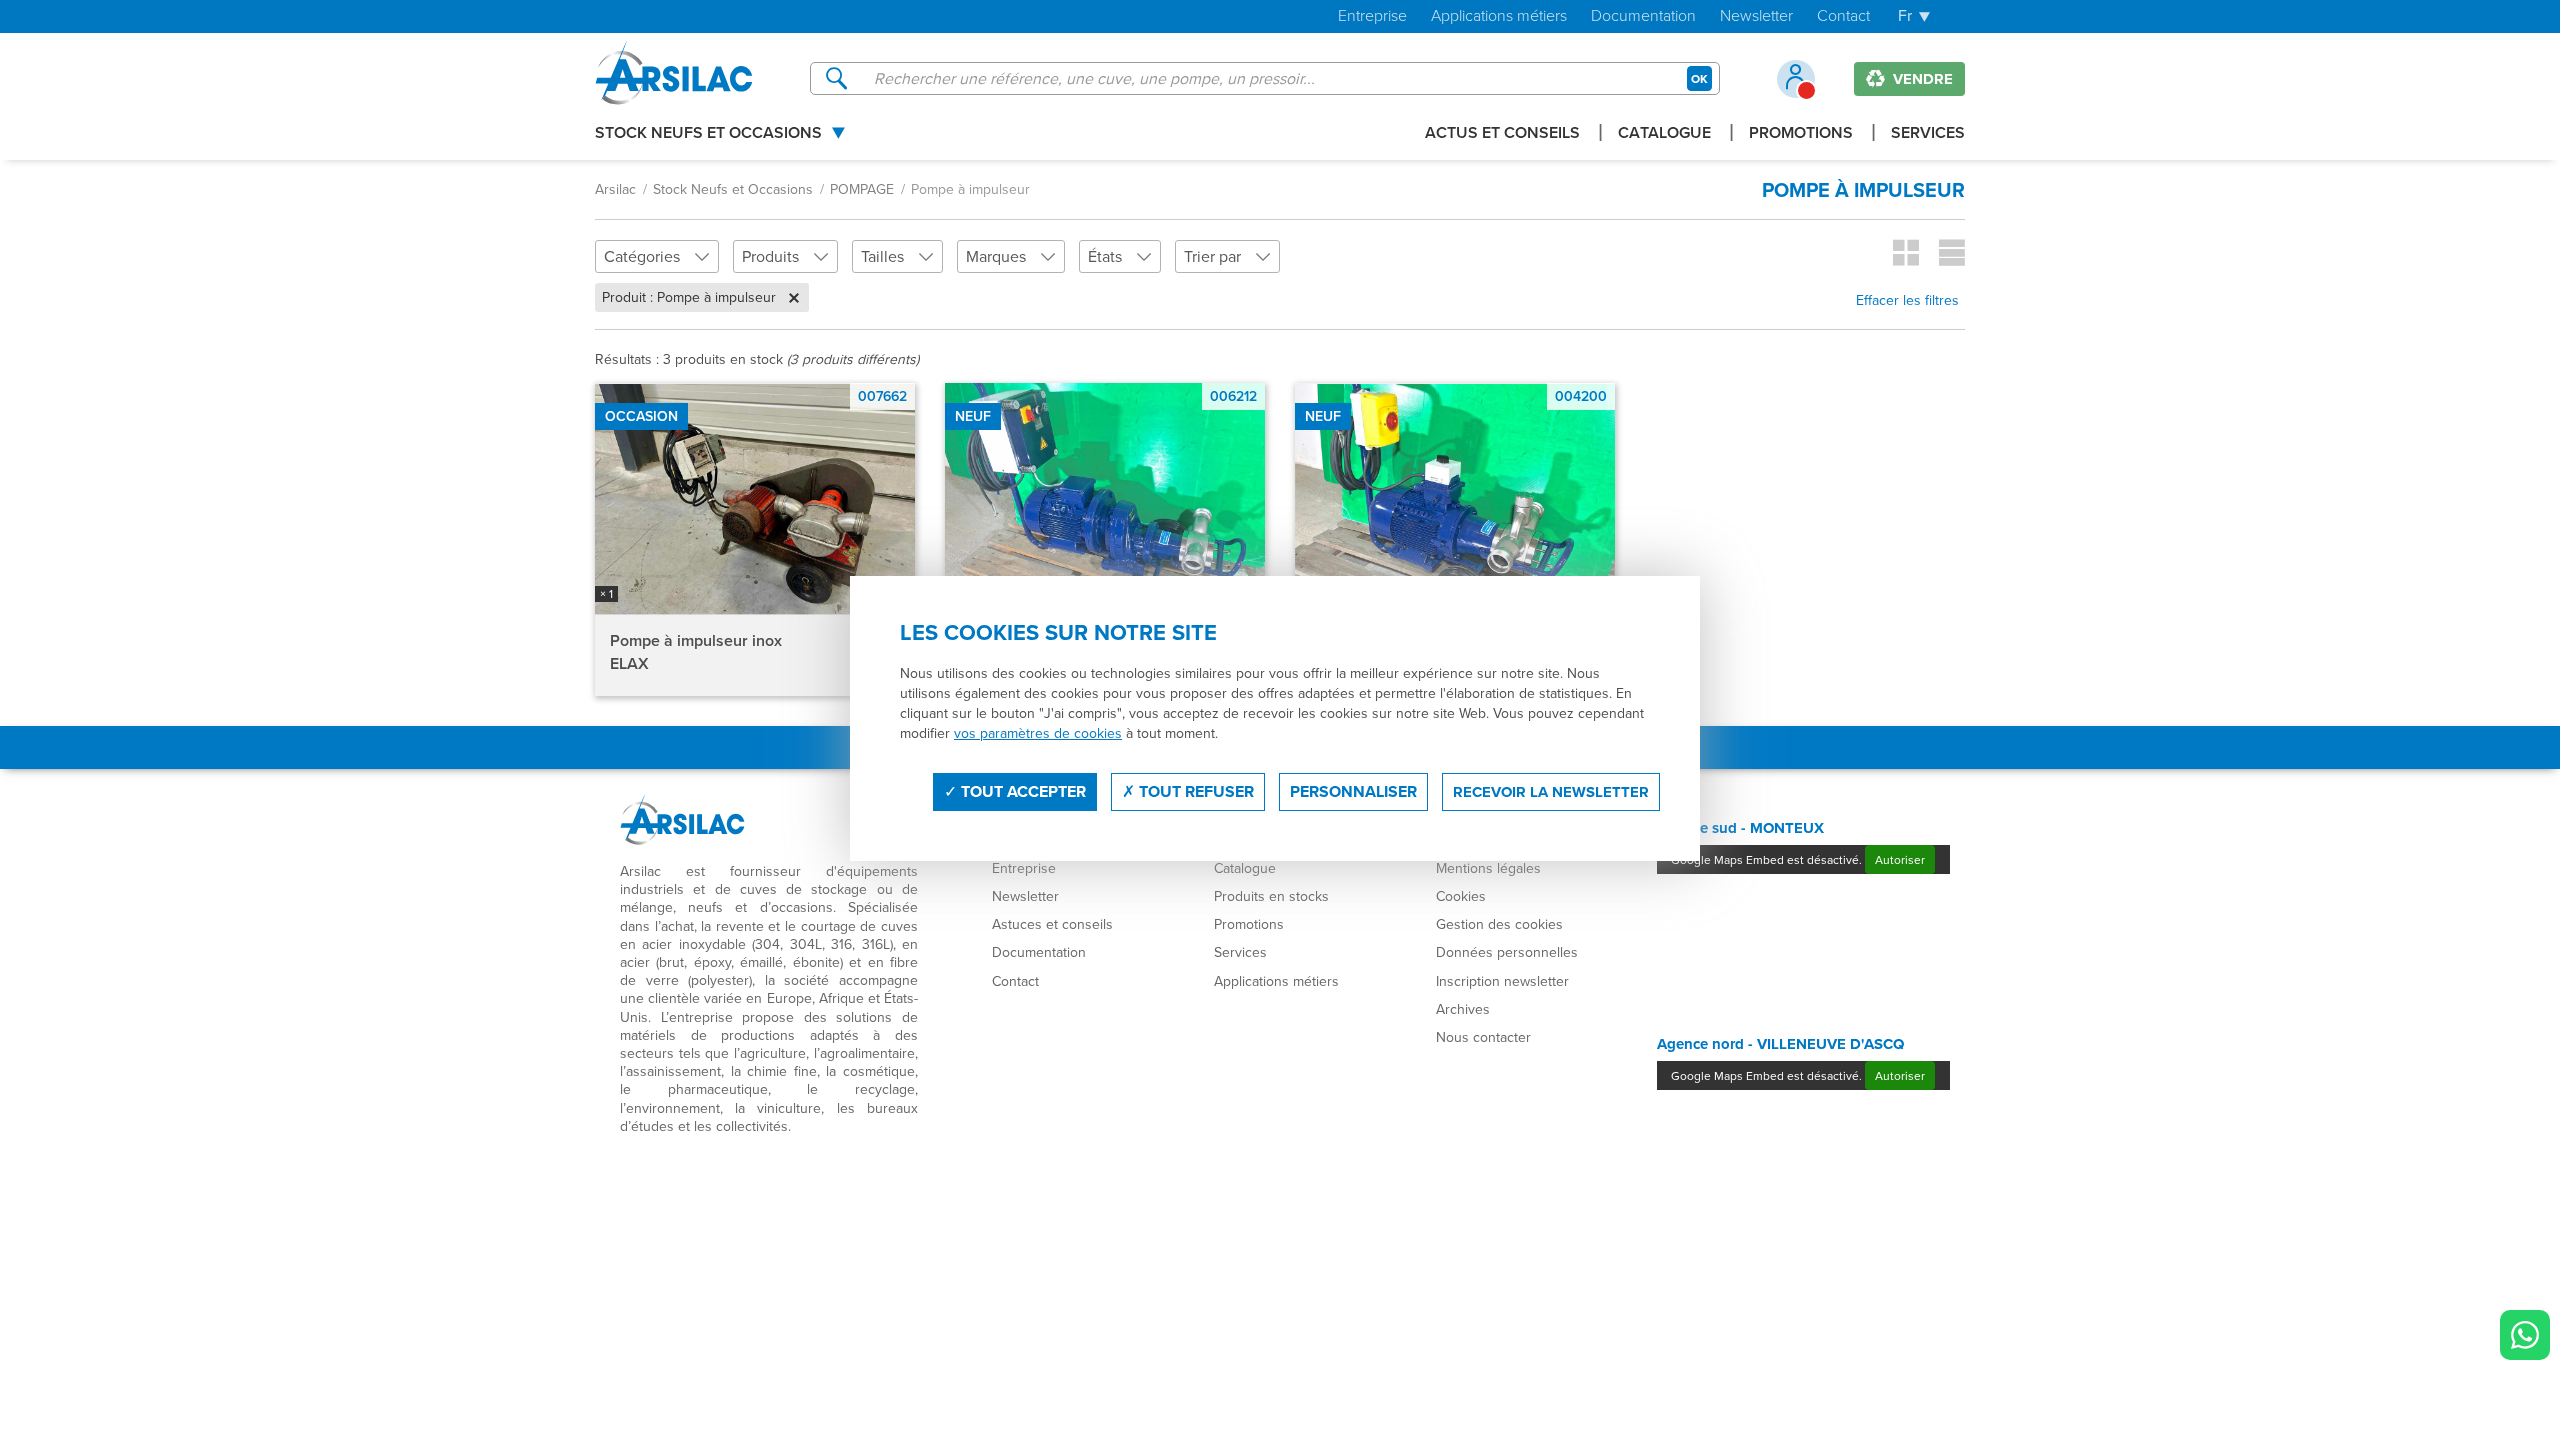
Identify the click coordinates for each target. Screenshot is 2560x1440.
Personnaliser (1353, 791)
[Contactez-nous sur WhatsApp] (2525, 1335)
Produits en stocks (1271, 896)
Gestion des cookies (1499, 924)
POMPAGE (862, 189)
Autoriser (1900, 859)
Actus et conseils (1502, 134)
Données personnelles (1507, 952)
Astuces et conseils (1052, 924)
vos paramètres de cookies (1038, 733)
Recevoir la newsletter (1551, 792)
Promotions (1801, 134)
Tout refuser (1194, 791)
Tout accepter (1021, 791)
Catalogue (1664, 134)
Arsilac (615, 189)
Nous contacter (1483, 1037)
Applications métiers (1499, 16)
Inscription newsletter (1502, 981)
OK (1699, 78)
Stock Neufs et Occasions (708, 134)
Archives (1463, 1009)
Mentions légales (1488, 868)
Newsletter (1756, 16)
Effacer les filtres (1907, 300)
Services (1928, 134)
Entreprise (1372, 16)
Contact (1843, 16)
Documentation (1643, 16)
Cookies (1461, 896)
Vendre (1921, 79)
